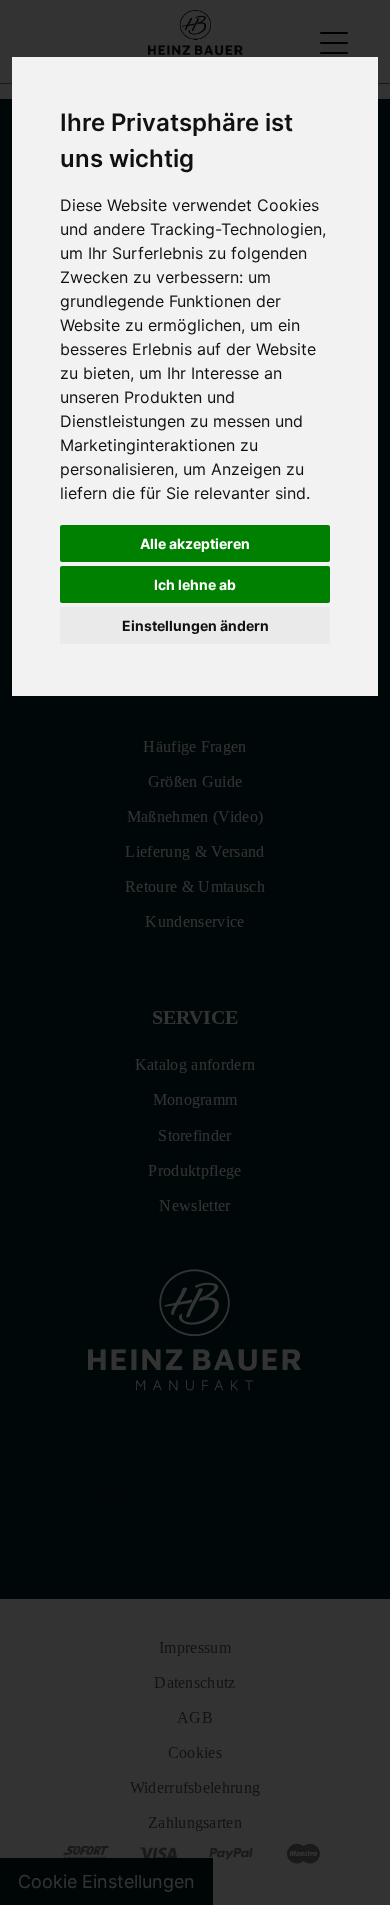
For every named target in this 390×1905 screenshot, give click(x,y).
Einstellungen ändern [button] (195, 625)
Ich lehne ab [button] (195, 584)
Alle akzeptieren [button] (195, 543)
